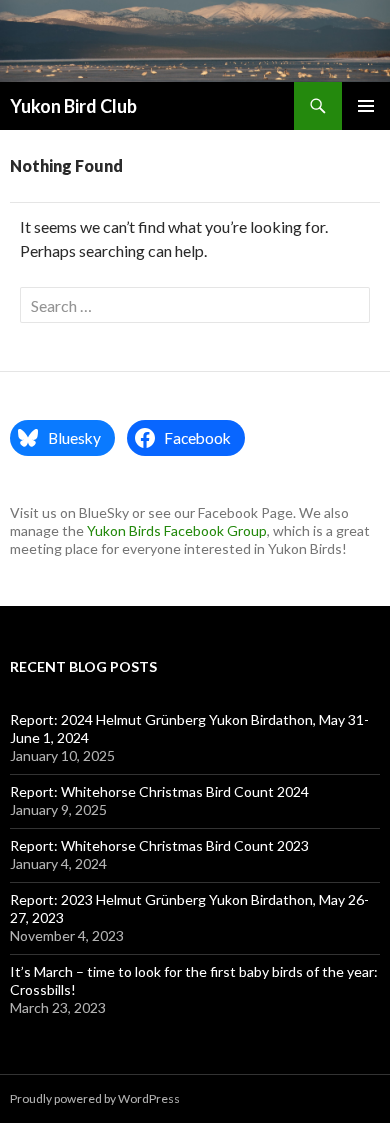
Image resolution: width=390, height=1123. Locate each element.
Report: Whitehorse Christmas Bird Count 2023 (159, 845)
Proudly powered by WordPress (95, 1098)
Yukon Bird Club (73, 106)
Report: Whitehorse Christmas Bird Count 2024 (159, 791)
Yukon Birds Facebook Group (177, 530)
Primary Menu (366, 106)
